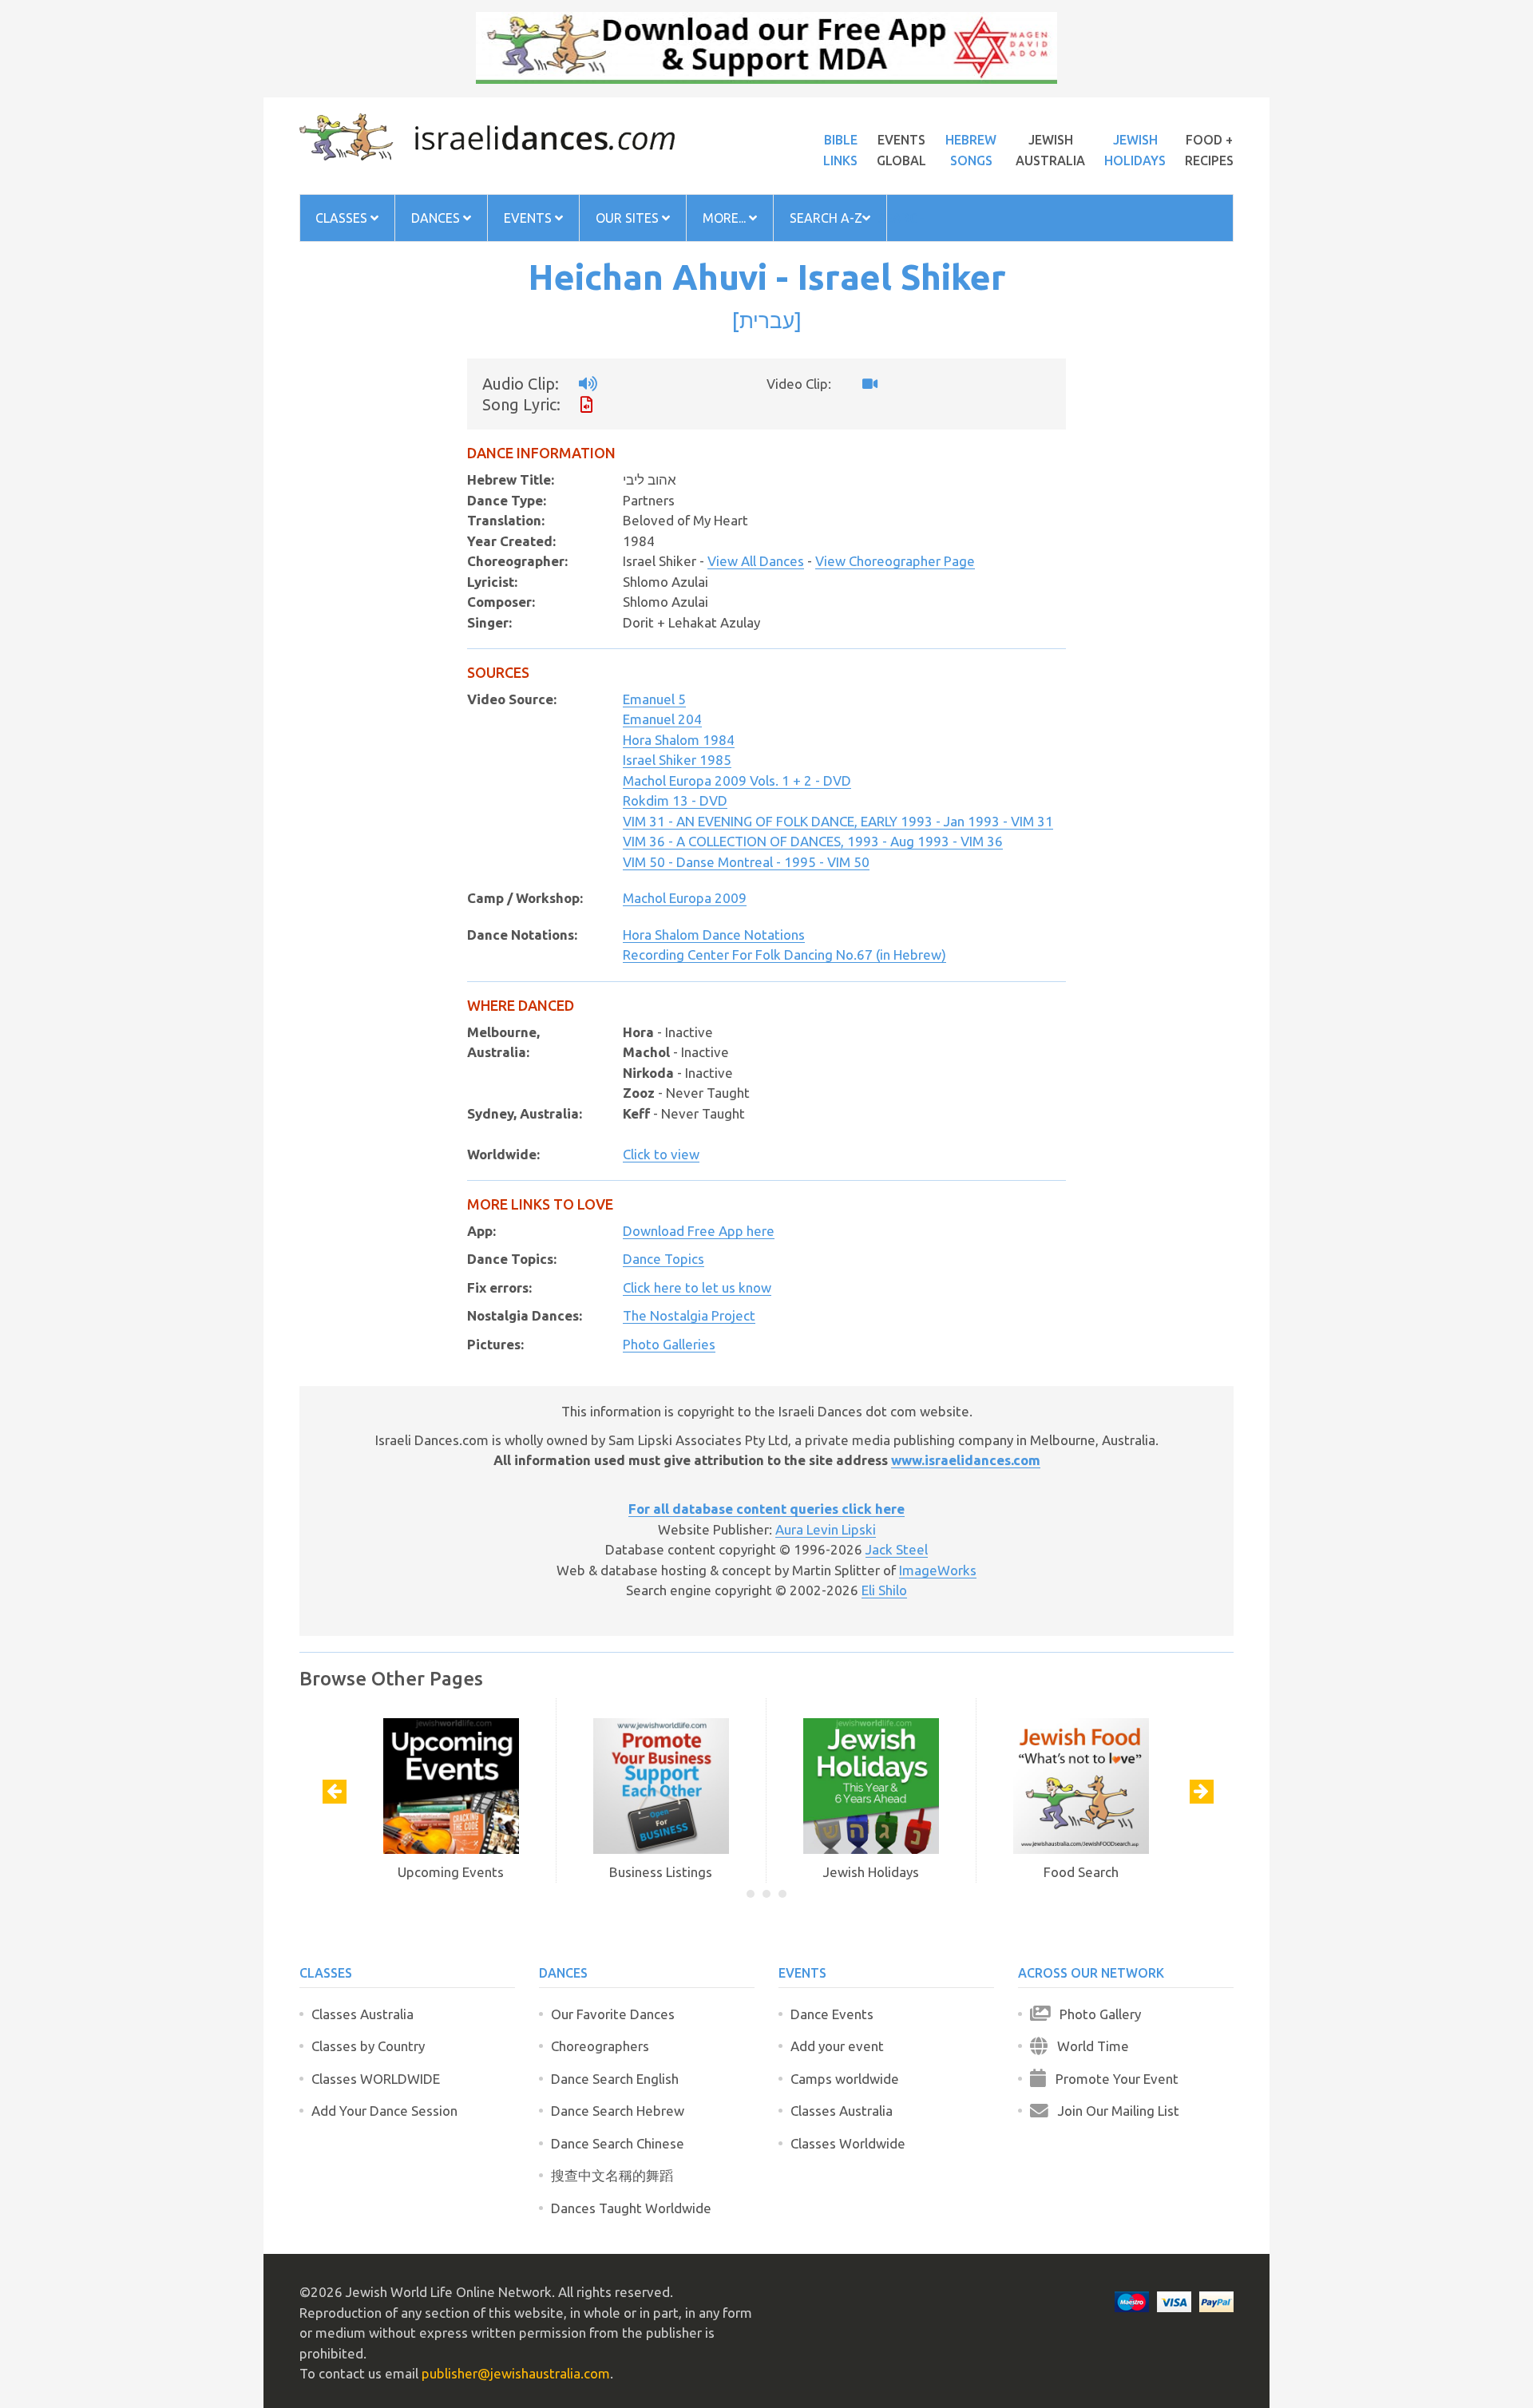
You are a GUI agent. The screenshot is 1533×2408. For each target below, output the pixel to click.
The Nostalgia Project (689, 1315)
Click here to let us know (697, 1287)
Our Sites (629, 218)
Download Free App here (699, 1231)
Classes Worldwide (848, 2143)
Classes (343, 218)
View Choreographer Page (895, 561)
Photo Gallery (1095, 2014)
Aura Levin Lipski (826, 1529)
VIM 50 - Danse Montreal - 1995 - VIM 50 (746, 862)
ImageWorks (938, 1570)
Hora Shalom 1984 (679, 740)
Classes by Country (368, 2046)
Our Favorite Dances (613, 2014)
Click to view (661, 1154)
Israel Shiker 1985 (677, 760)
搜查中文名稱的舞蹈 (612, 2175)
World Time (1088, 2046)
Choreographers (600, 2046)
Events (529, 218)
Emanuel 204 (662, 719)
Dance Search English (615, 2079)
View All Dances (756, 561)
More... (726, 218)
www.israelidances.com (966, 1460)
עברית (767, 320)
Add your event (837, 2046)
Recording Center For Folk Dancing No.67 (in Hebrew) (784, 954)
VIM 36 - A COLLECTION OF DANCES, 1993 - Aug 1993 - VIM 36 (813, 841)
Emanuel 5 (654, 699)
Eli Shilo (884, 1590)
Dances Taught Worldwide (631, 2208)
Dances (437, 218)
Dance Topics (664, 1259)
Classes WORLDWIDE (376, 2079)
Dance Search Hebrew (618, 2111)
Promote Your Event (1112, 2079)
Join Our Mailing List (1114, 2111)
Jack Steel (897, 1549)
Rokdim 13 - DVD (675, 800)
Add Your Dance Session (384, 2111)
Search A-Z (826, 218)
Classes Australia (362, 2014)
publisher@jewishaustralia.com (516, 2373)
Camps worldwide (845, 2079)
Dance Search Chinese (618, 2143)
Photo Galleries (669, 1344)
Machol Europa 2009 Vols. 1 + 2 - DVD (737, 780)
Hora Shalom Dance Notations (714, 935)
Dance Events (832, 2014)
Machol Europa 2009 (685, 898)
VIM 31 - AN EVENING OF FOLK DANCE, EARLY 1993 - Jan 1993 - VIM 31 (838, 821)
